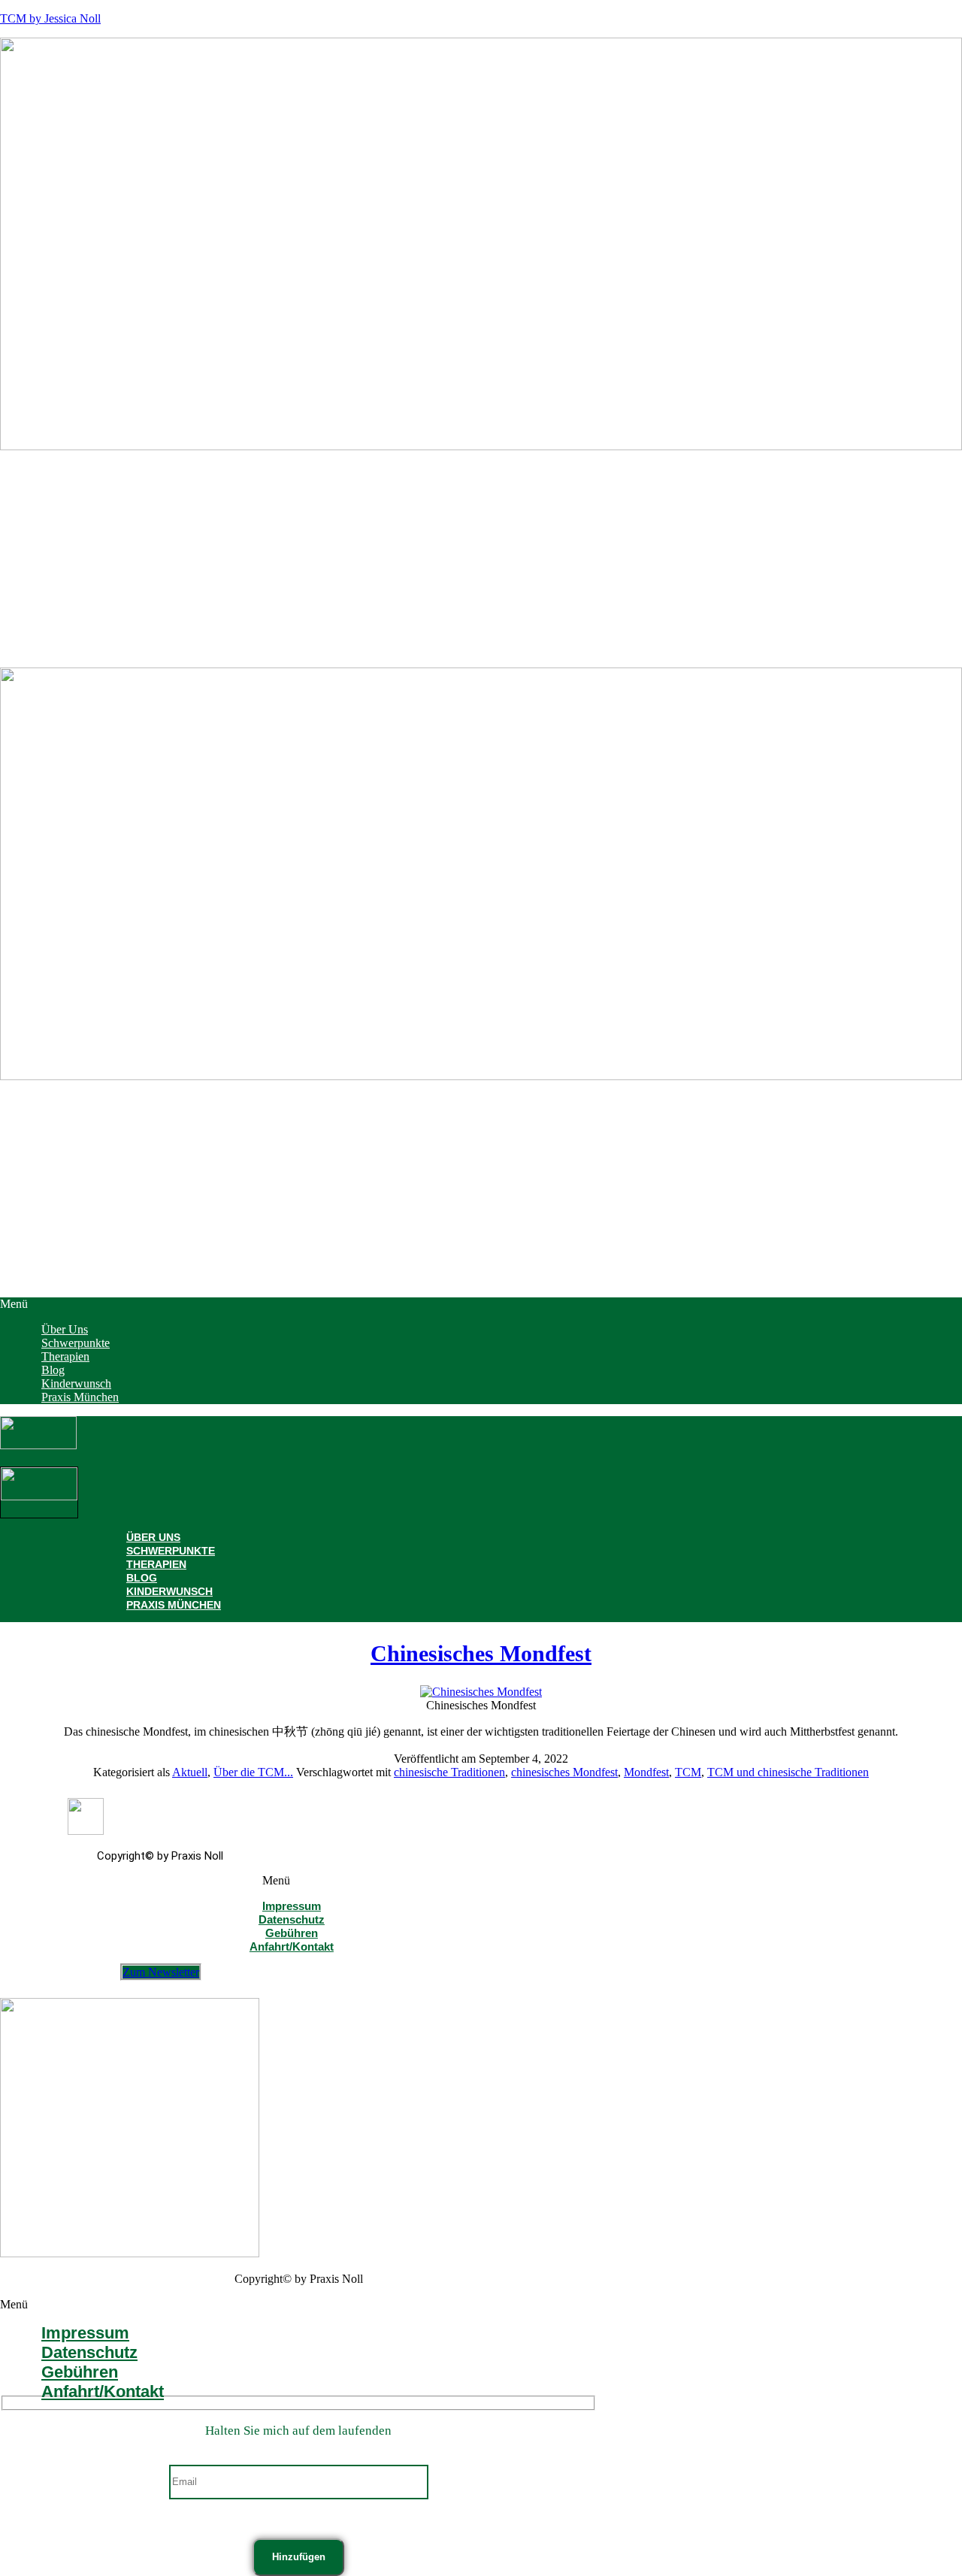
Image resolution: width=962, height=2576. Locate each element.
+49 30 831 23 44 (47, 1651)
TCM (688, 1772)
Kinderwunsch (169, 1591)
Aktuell (190, 1772)
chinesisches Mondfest (564, 1772)
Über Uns (153, 1537)
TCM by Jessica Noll (50, 18)
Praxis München (80, 1397)
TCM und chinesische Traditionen (788, 1772)
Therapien (156, 1564)
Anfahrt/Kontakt (292, 1946)
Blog (142, 1578)
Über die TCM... (253, 1772)
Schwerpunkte (171, 1551)
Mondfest (646, 1772)
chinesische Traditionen (449, 1772)
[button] (481, 1304)
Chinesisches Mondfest (481, 1653)
